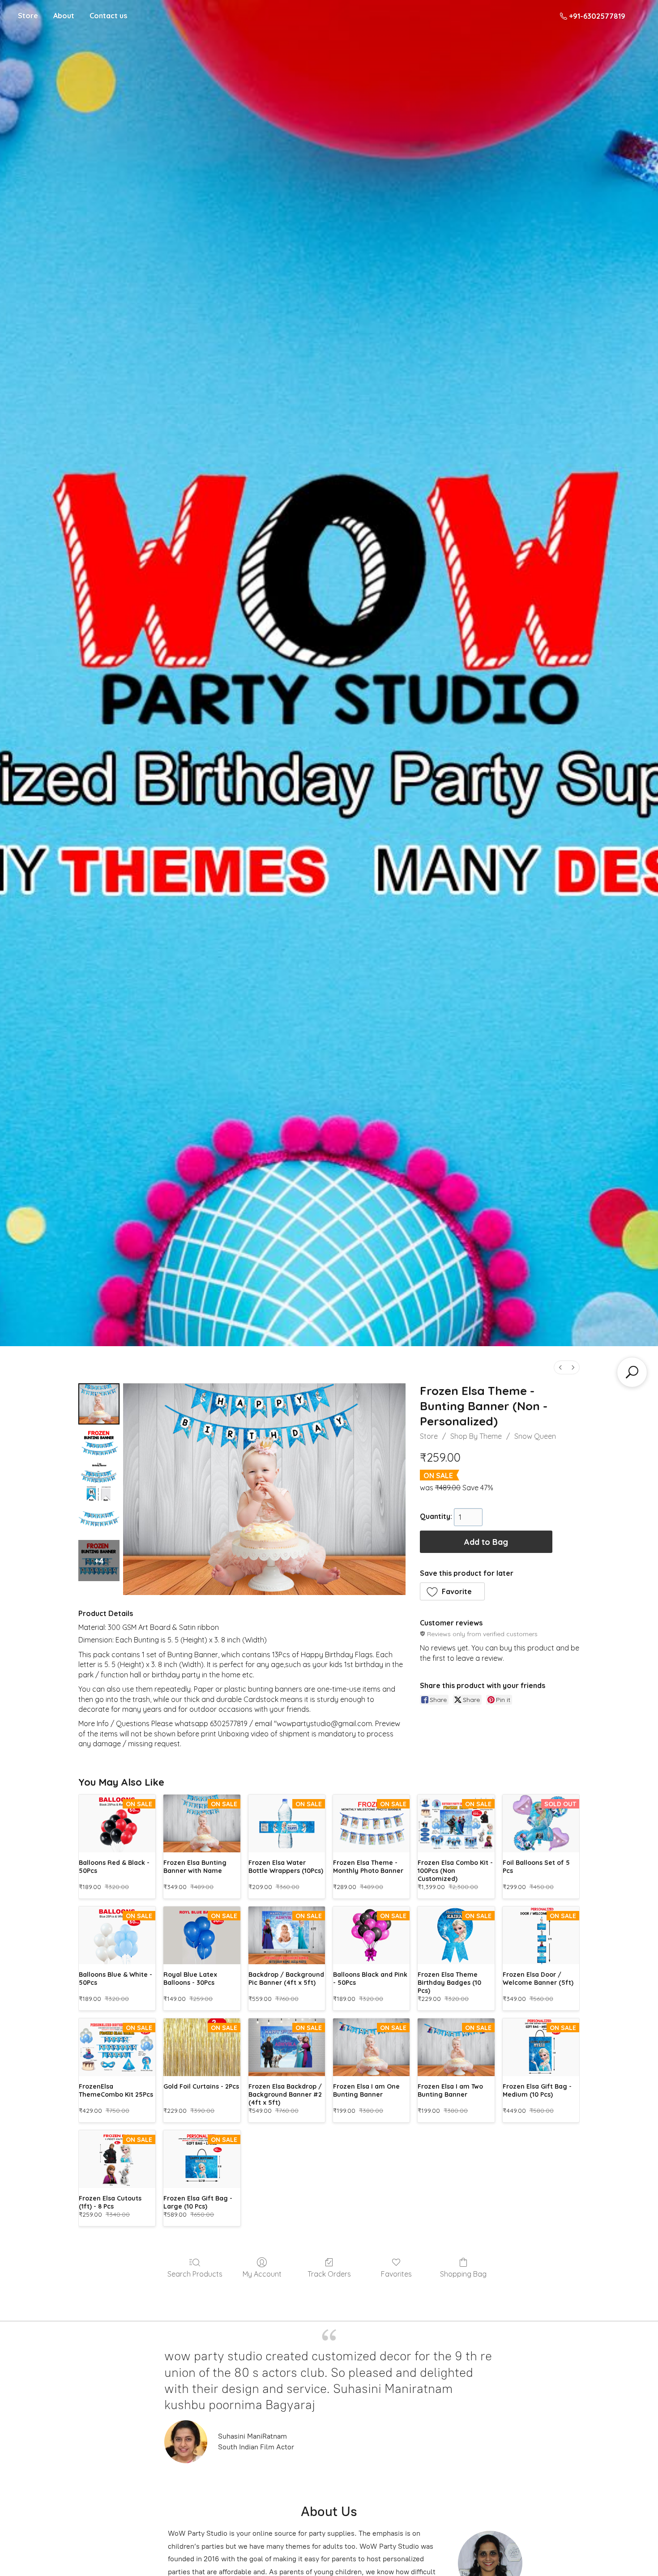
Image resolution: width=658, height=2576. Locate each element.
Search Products (195, 2274)
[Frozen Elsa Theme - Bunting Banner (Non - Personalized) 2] (99, 1482)
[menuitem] (560, 1367)
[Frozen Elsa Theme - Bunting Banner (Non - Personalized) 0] (99, 1404)
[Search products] (632, 1372)
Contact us (108, 16)
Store (28, 16)
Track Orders (329, 2274)
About (64, 16)
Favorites (396, 2274)
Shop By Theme (476, 1436)
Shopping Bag (463, 2274)
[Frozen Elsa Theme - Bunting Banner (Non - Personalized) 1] (99, 1443)
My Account (262, 2274)
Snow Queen (535, 1436)
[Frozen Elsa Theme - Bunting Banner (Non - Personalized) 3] (99, 1521)
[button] (453, 1591)
